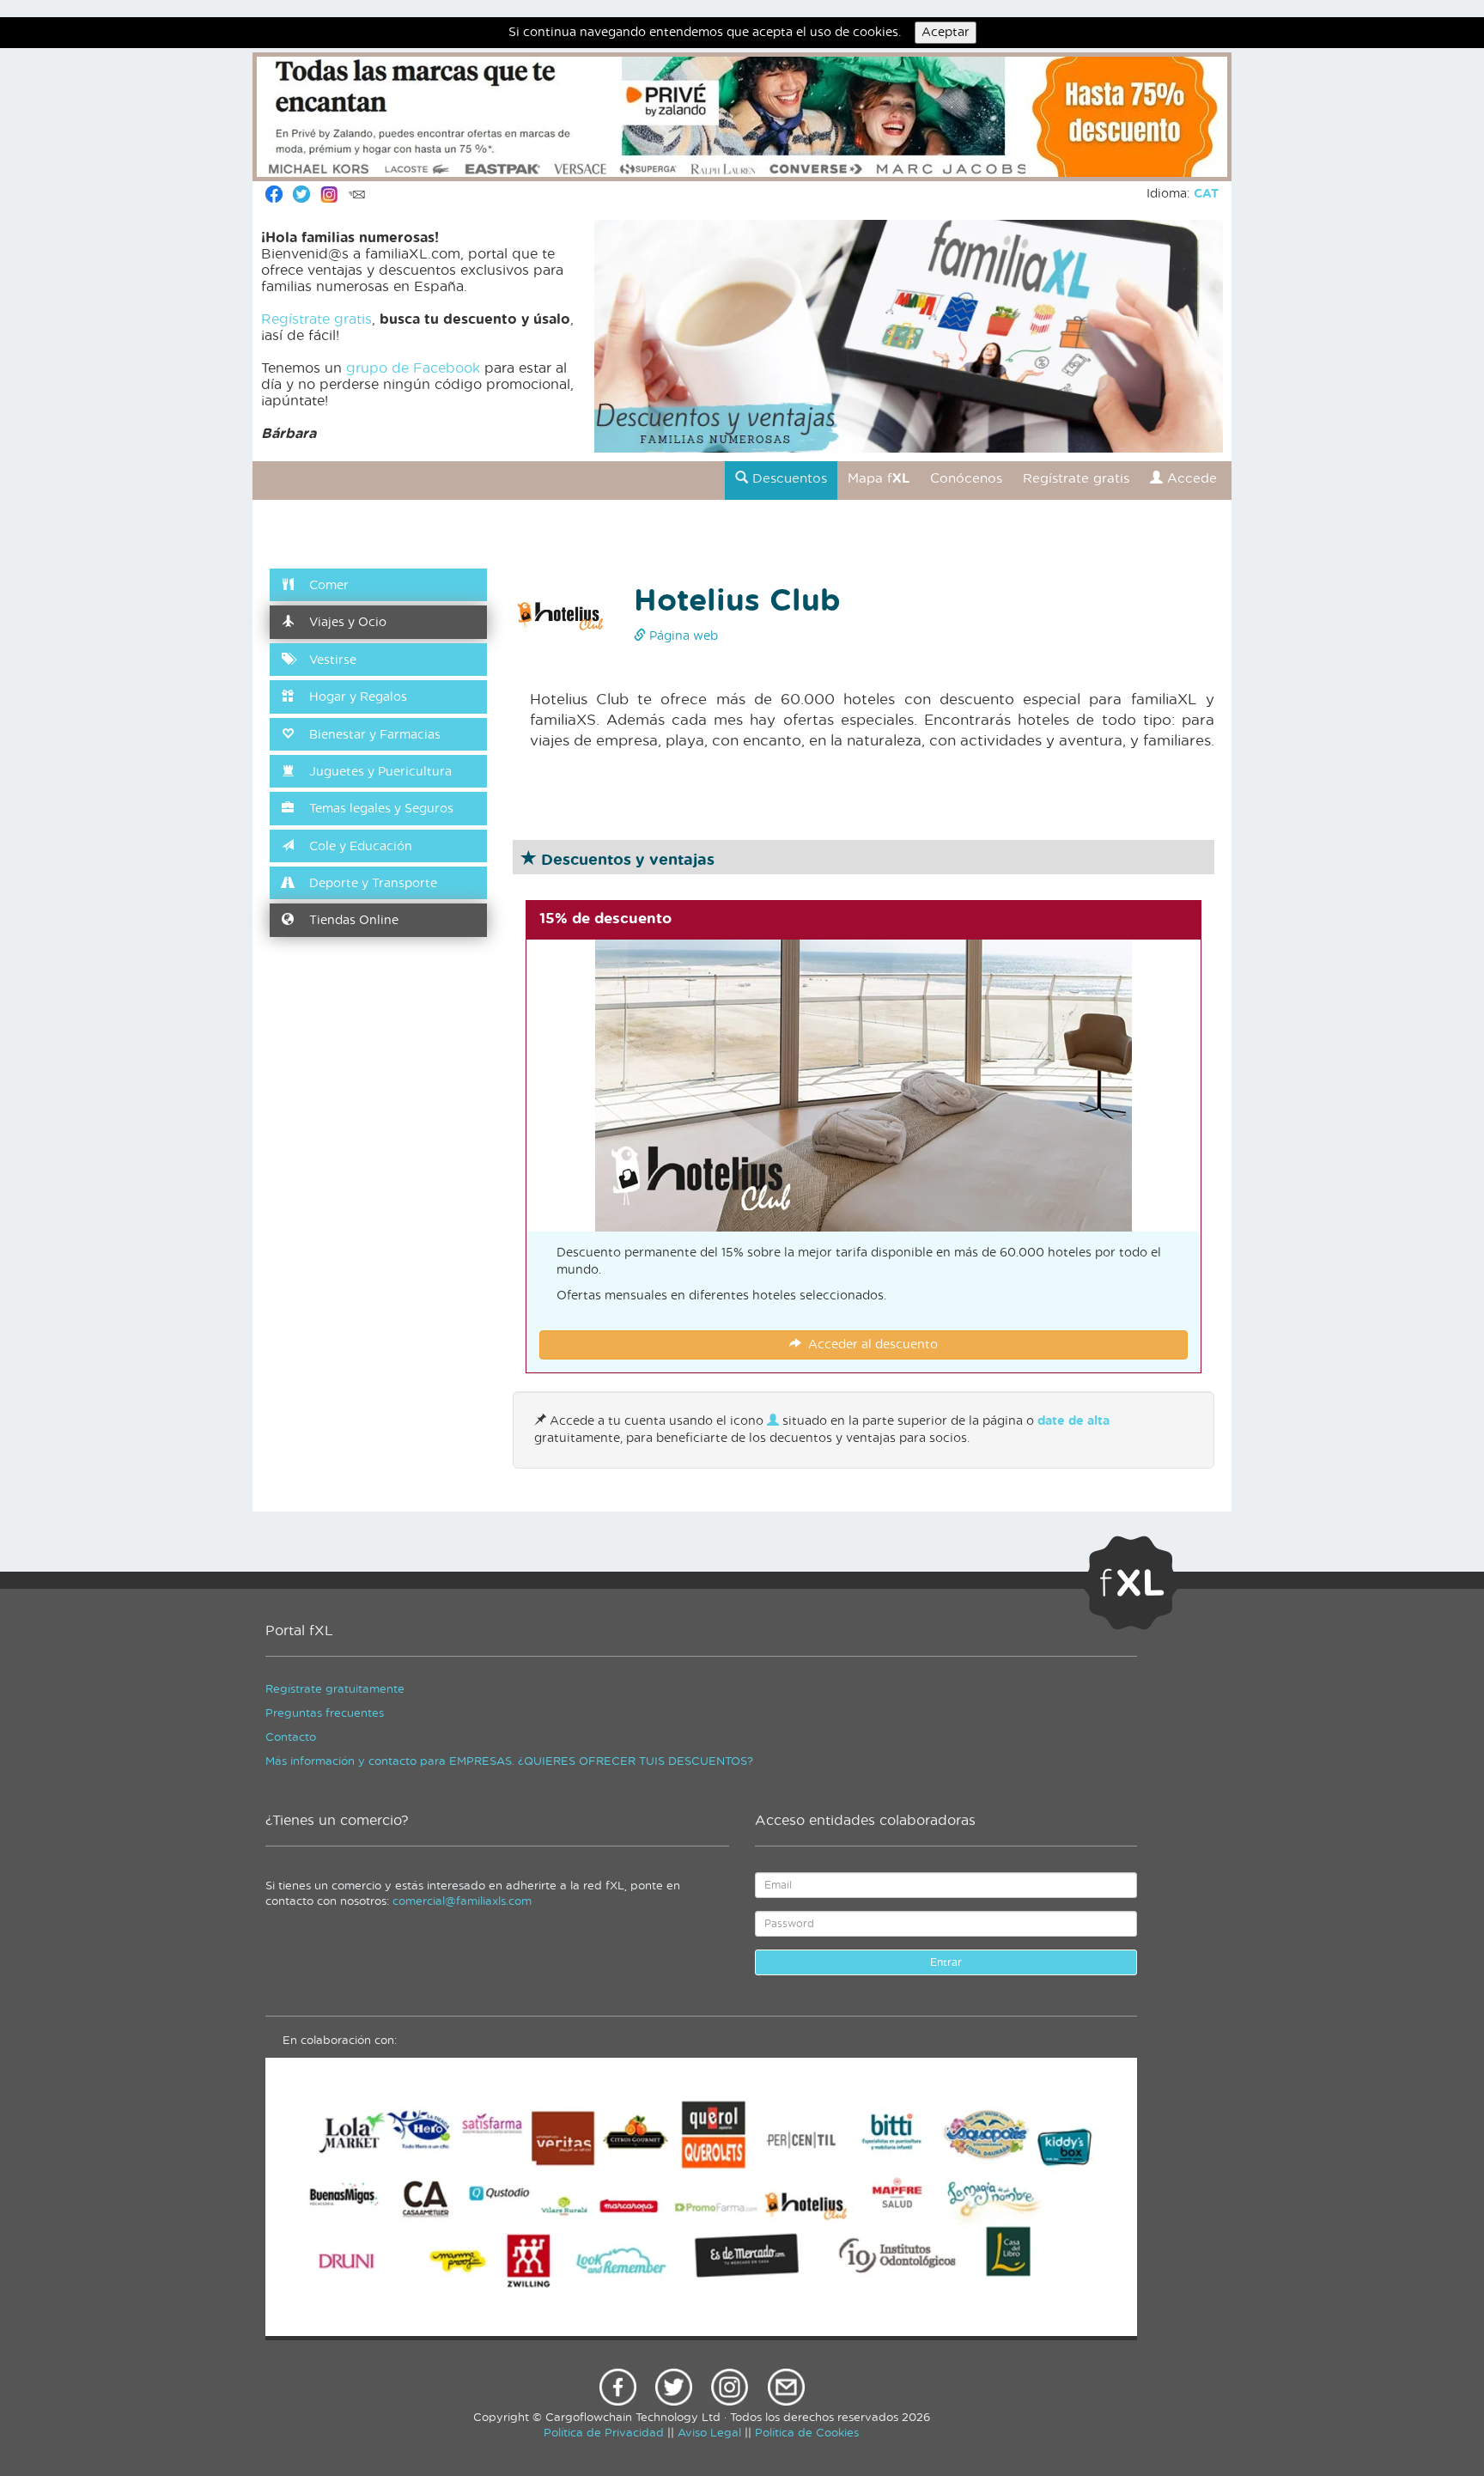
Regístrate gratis (316, 319)
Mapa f (879, 479)
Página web (682, 636)
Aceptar (946, 33)
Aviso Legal (709, 2433)
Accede (1190, 479)
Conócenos (966, 479)
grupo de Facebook (413, 368)
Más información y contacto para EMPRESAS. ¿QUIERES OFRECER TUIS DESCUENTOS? (509, 1762)
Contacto (291, 1738)
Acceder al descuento (870, 1345)
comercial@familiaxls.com (462, 1902)
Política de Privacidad (604, 2433)
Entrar (946, 1962)
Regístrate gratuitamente (335, 1690)
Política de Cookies (807, 2433)
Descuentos (788, 479)
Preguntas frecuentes (325, 1714)
